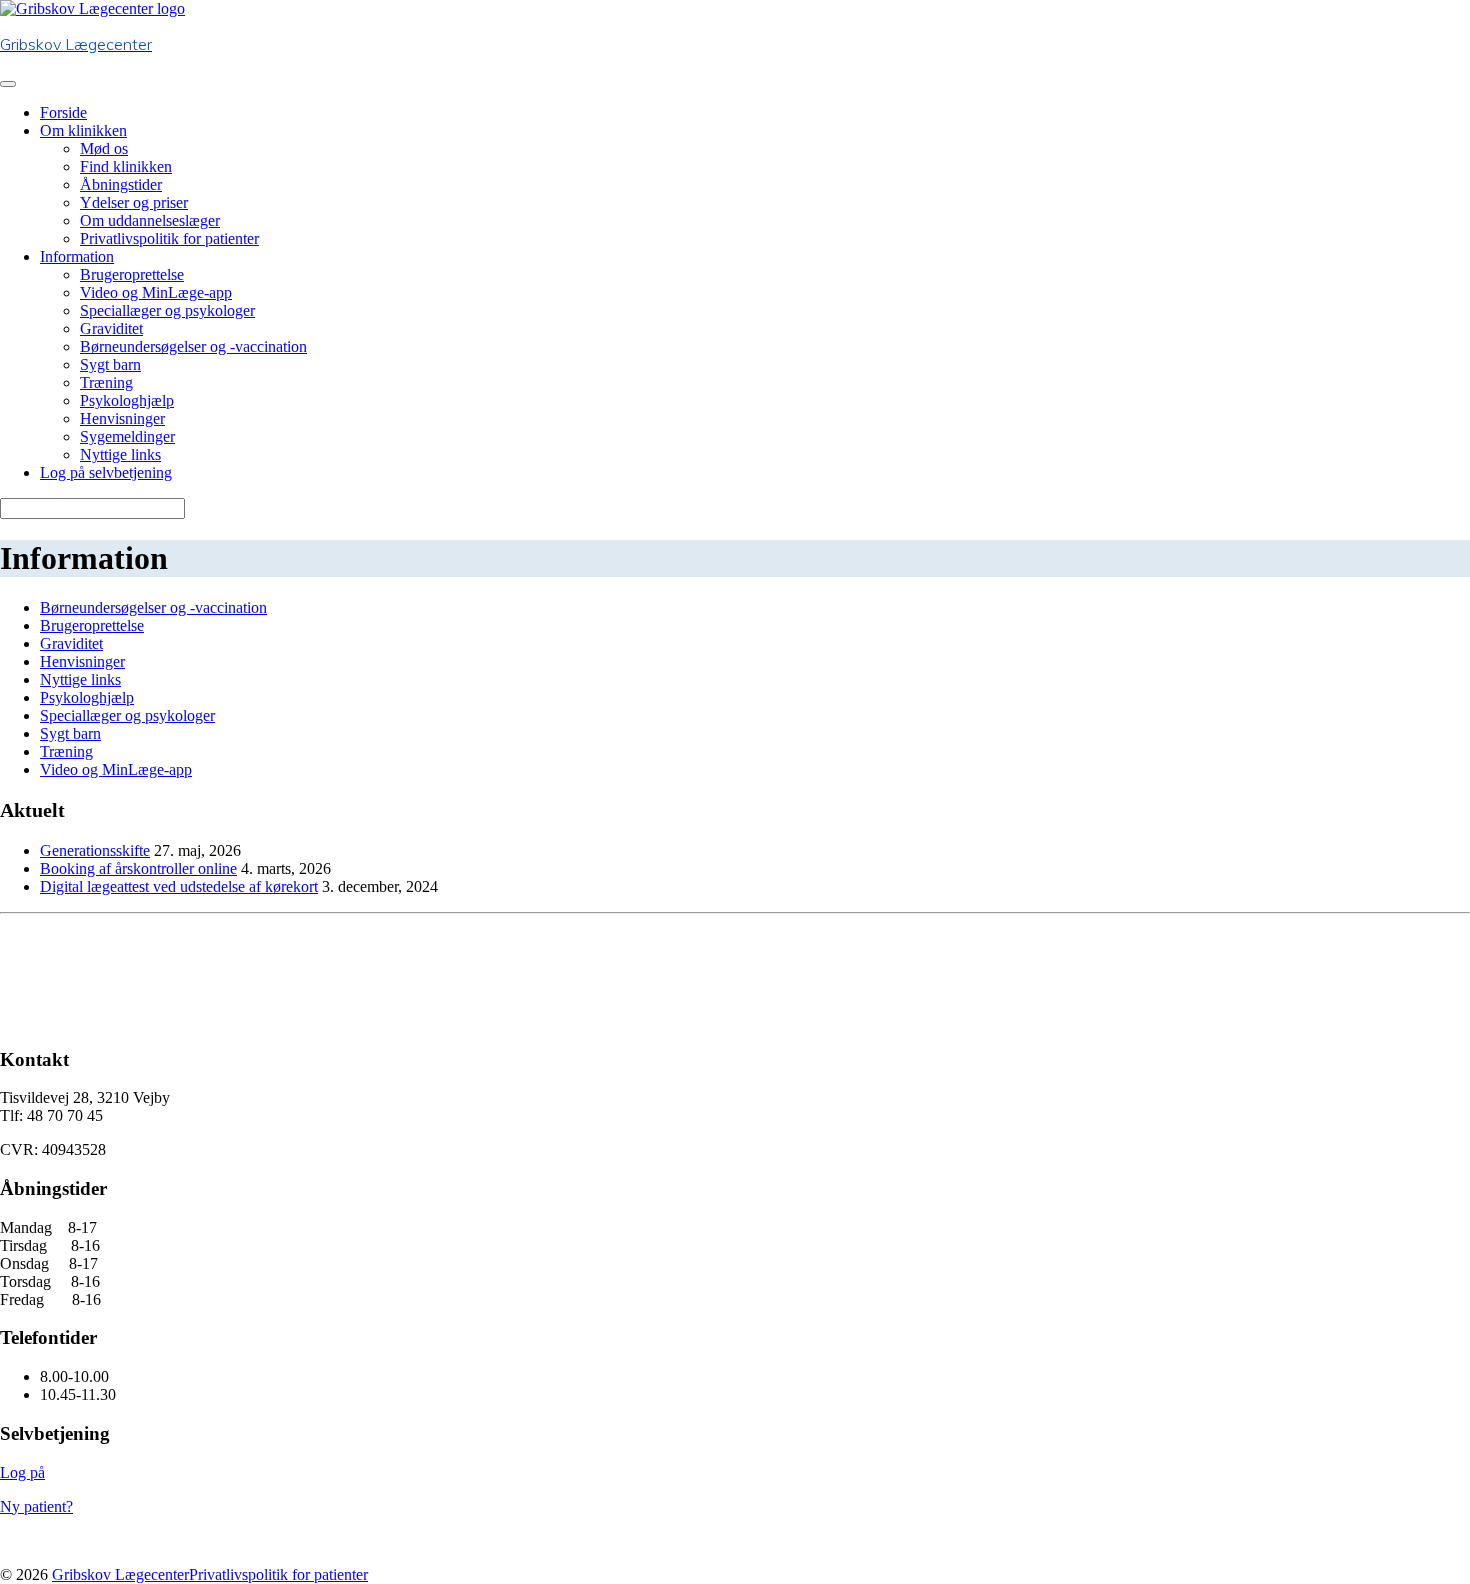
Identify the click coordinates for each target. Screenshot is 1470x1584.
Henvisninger (122, 418)
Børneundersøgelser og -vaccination (193, 346)
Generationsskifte (95, 850)
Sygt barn (110, 364)
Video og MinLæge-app (156, 292)
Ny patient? (36, 1506)
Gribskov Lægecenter (120, 1574)
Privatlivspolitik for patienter (169, 238)
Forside (63, 112)
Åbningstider (121, 184)
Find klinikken (126, 166)
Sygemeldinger (127, 436)
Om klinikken (83, 130)
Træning (106, 382)
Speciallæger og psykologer (167, 310)
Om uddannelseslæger (150, 220)
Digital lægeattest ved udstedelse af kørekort (179, 886)
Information (77, 256)
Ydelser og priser (134, 202)
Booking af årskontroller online (138, 868)
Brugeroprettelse (132, 274)
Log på (22, 1472)
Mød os (104, 148)
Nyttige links (120, 454)
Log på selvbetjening (106, 472)
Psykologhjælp (127, 400)
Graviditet (111, 328)
